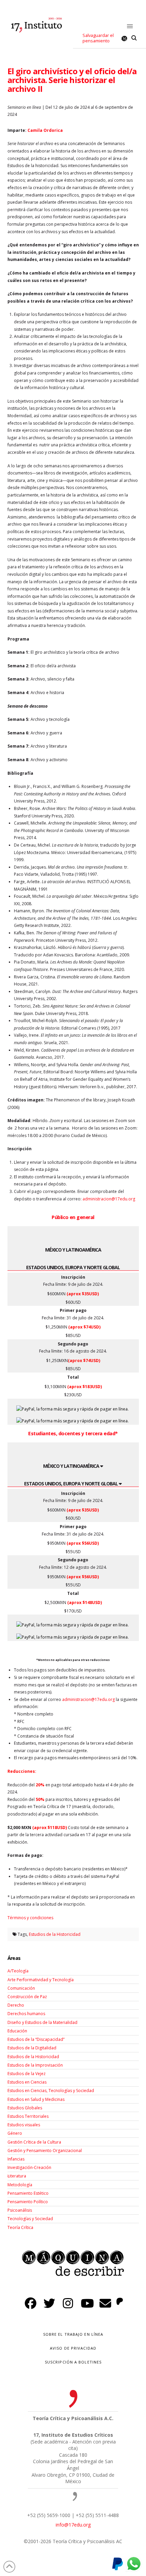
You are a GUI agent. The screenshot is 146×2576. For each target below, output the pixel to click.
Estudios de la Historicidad (55, 1934)
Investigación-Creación (29, 2167)
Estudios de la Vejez (26, 2074)
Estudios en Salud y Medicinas (36, 2099)
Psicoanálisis (20, 2210)
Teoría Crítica (20, 2227)
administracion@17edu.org (109, 1199)
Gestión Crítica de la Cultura (34, 2142)
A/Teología (18, 1971)
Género (15, 2133)
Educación (17, 2031)
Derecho (16, 2005)
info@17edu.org (73, 2525)
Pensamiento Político (28, 2202)
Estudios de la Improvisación (35, 2065)
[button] (130, 27)
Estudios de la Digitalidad (32, 2048)
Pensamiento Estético (28, 2193)
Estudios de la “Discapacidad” (36, 2039)
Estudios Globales (25, 2108)
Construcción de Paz (27, 1997)
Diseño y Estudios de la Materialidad (42, 2022)
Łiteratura (17, 2176)
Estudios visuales (24, 2125)
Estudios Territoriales (28, 2116)
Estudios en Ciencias (27, 2082)
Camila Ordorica (45, 130)
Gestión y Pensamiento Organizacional (45, 2151)
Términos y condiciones (30, 1918)
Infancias (16, 2159)
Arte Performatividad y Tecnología (41, 1980)
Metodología (20, 2185)
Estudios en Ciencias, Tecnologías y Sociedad (51, 2091)
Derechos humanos (26, 2014)
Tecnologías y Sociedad (30, 2219)
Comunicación (21, 1988)
